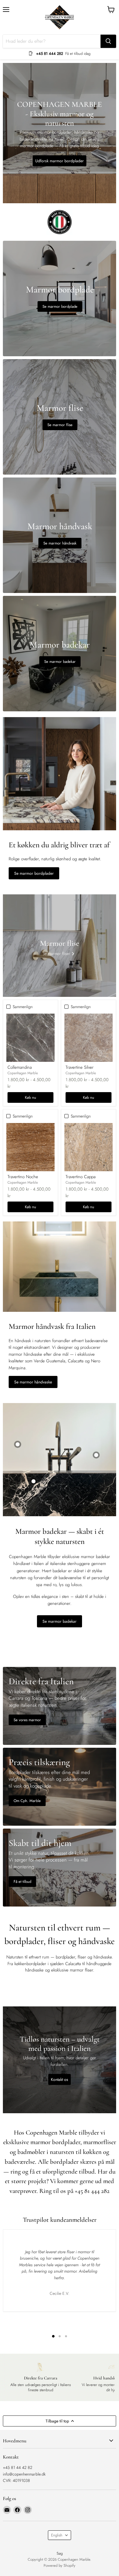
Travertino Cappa (81, 1177)
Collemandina (20, 1067)
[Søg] (108, 41)
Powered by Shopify (59, 2565)
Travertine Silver (80, 1067)
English (57, 2535)
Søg (60, 2553)
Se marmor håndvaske (33, 1382)
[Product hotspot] (18, 1444)
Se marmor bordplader (34, 873)
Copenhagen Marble (23, 1073)
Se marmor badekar (59, 1621)
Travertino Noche (23, 1177)
